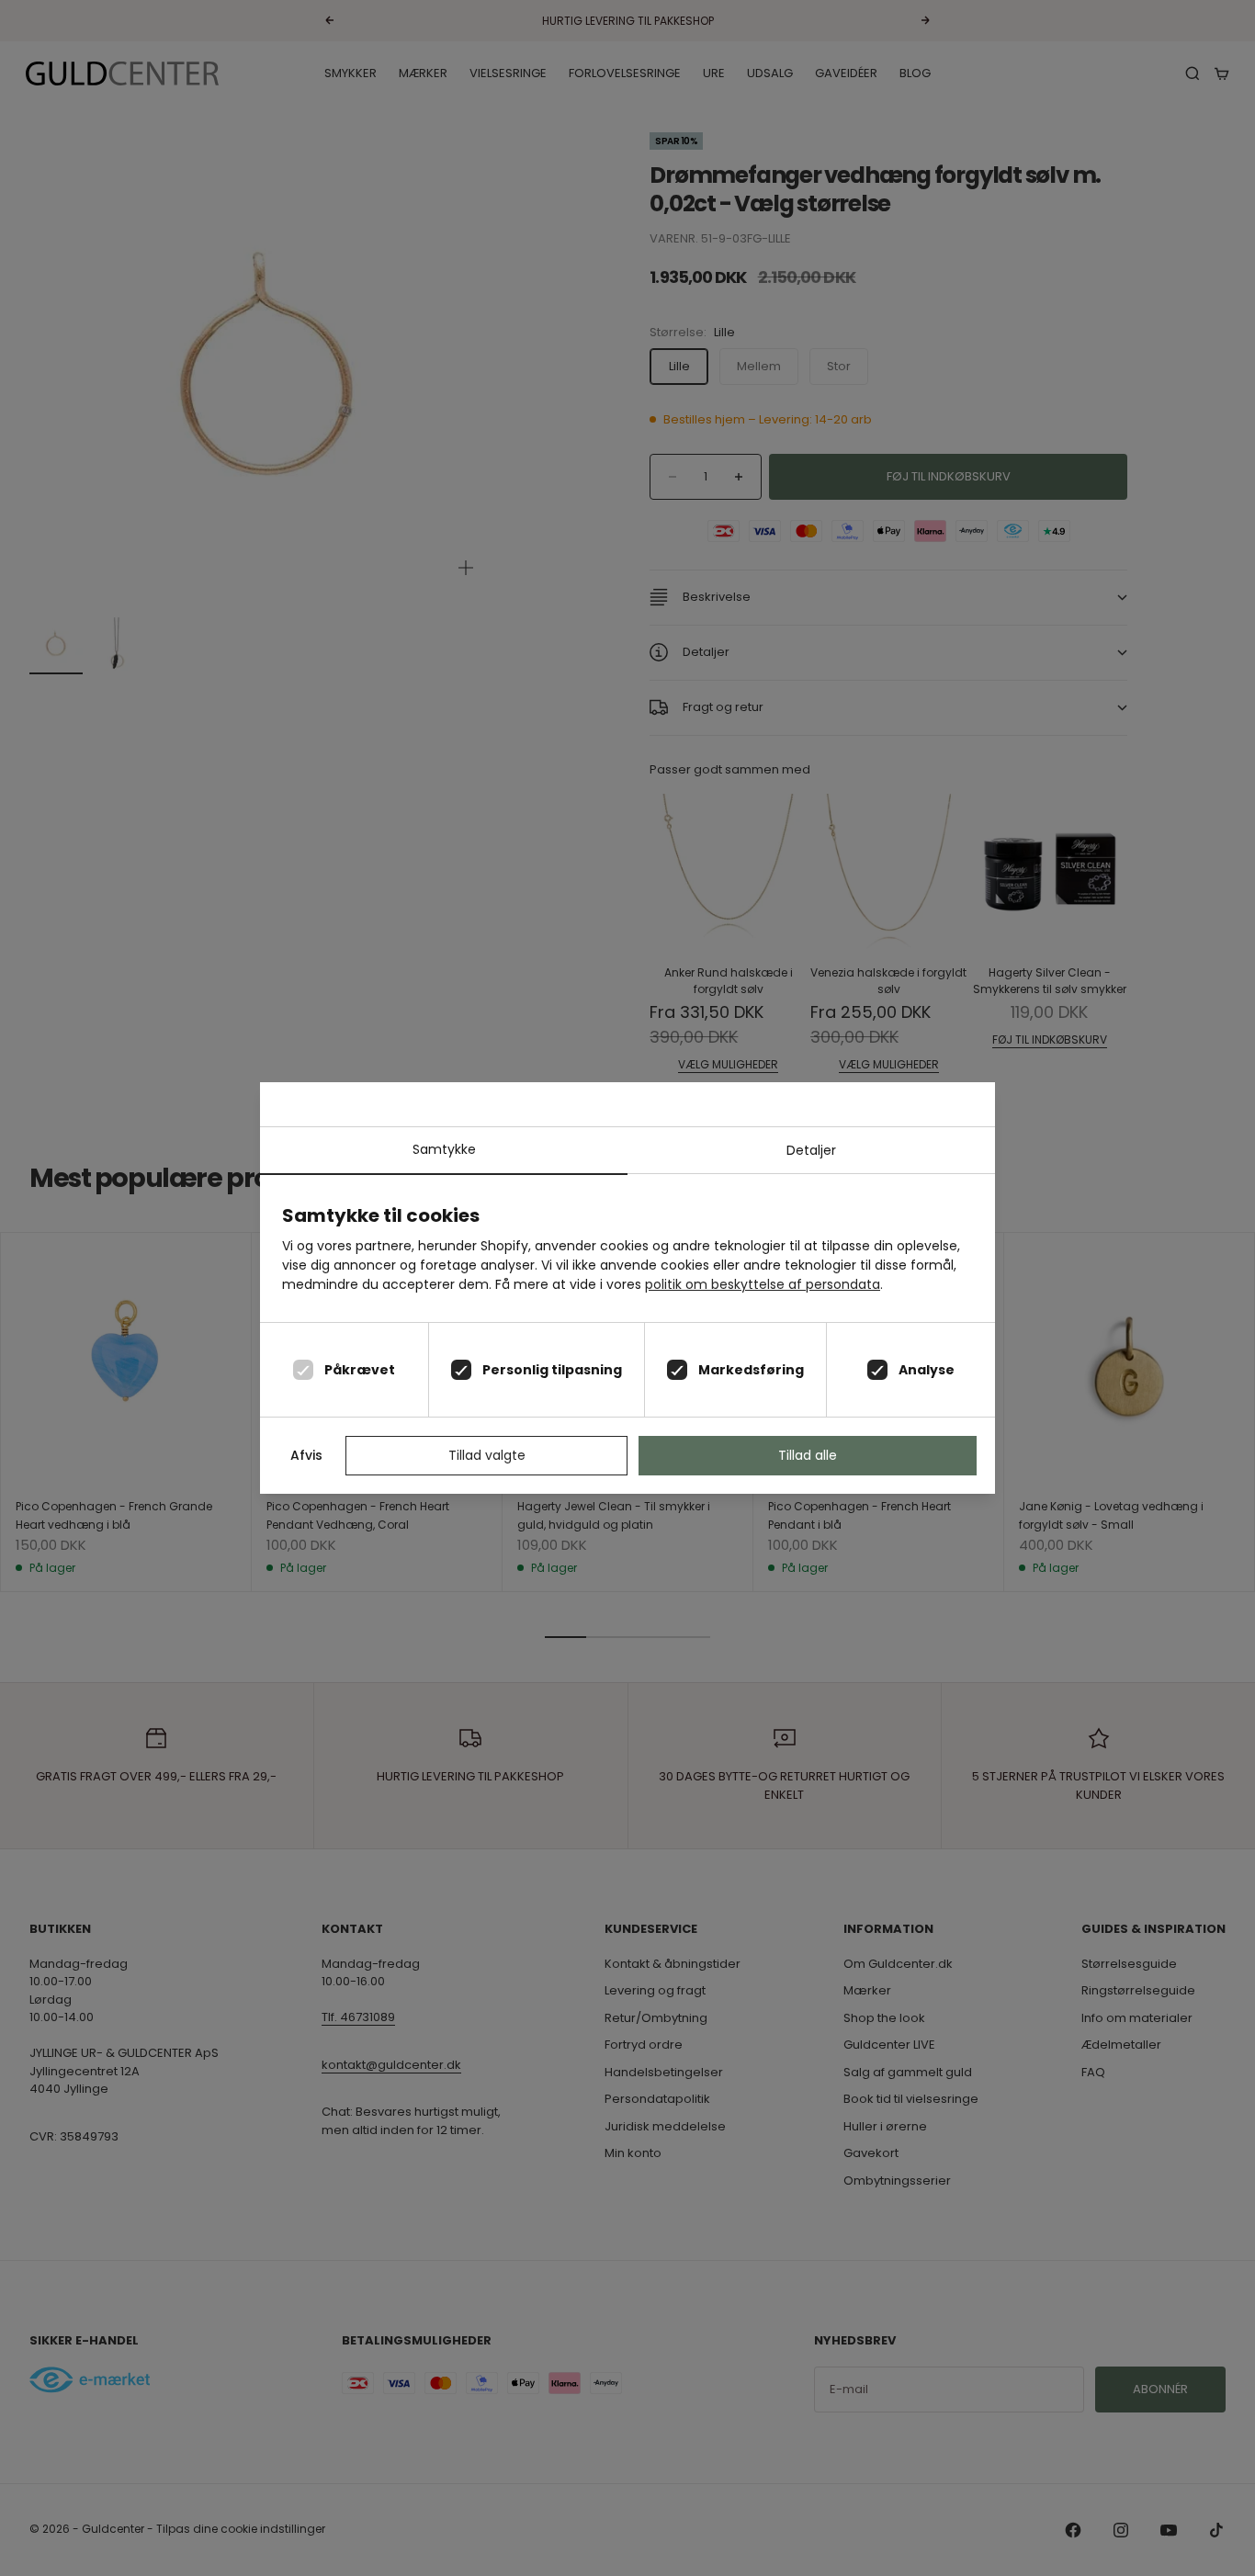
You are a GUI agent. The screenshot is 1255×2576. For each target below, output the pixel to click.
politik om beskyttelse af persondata (763, 1284)
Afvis (306, 1455)
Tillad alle (808, 1455)
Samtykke (444, 1149)
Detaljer (811, 1150)
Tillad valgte (487, 1455)
